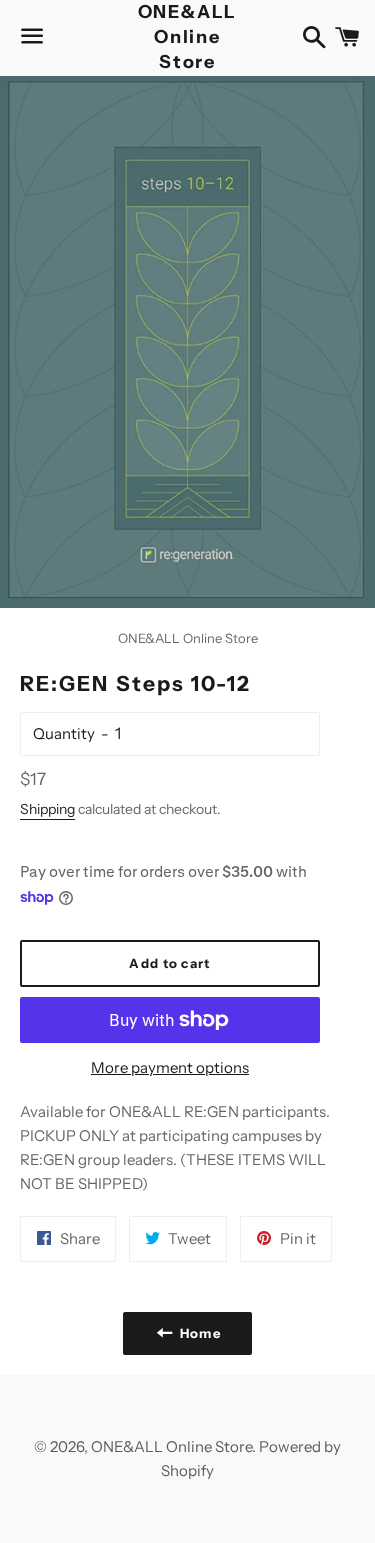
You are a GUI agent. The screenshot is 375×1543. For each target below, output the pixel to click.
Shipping (47, 808)
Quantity (64, 733)
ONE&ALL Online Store (188, 37)
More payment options (170, 1067)
